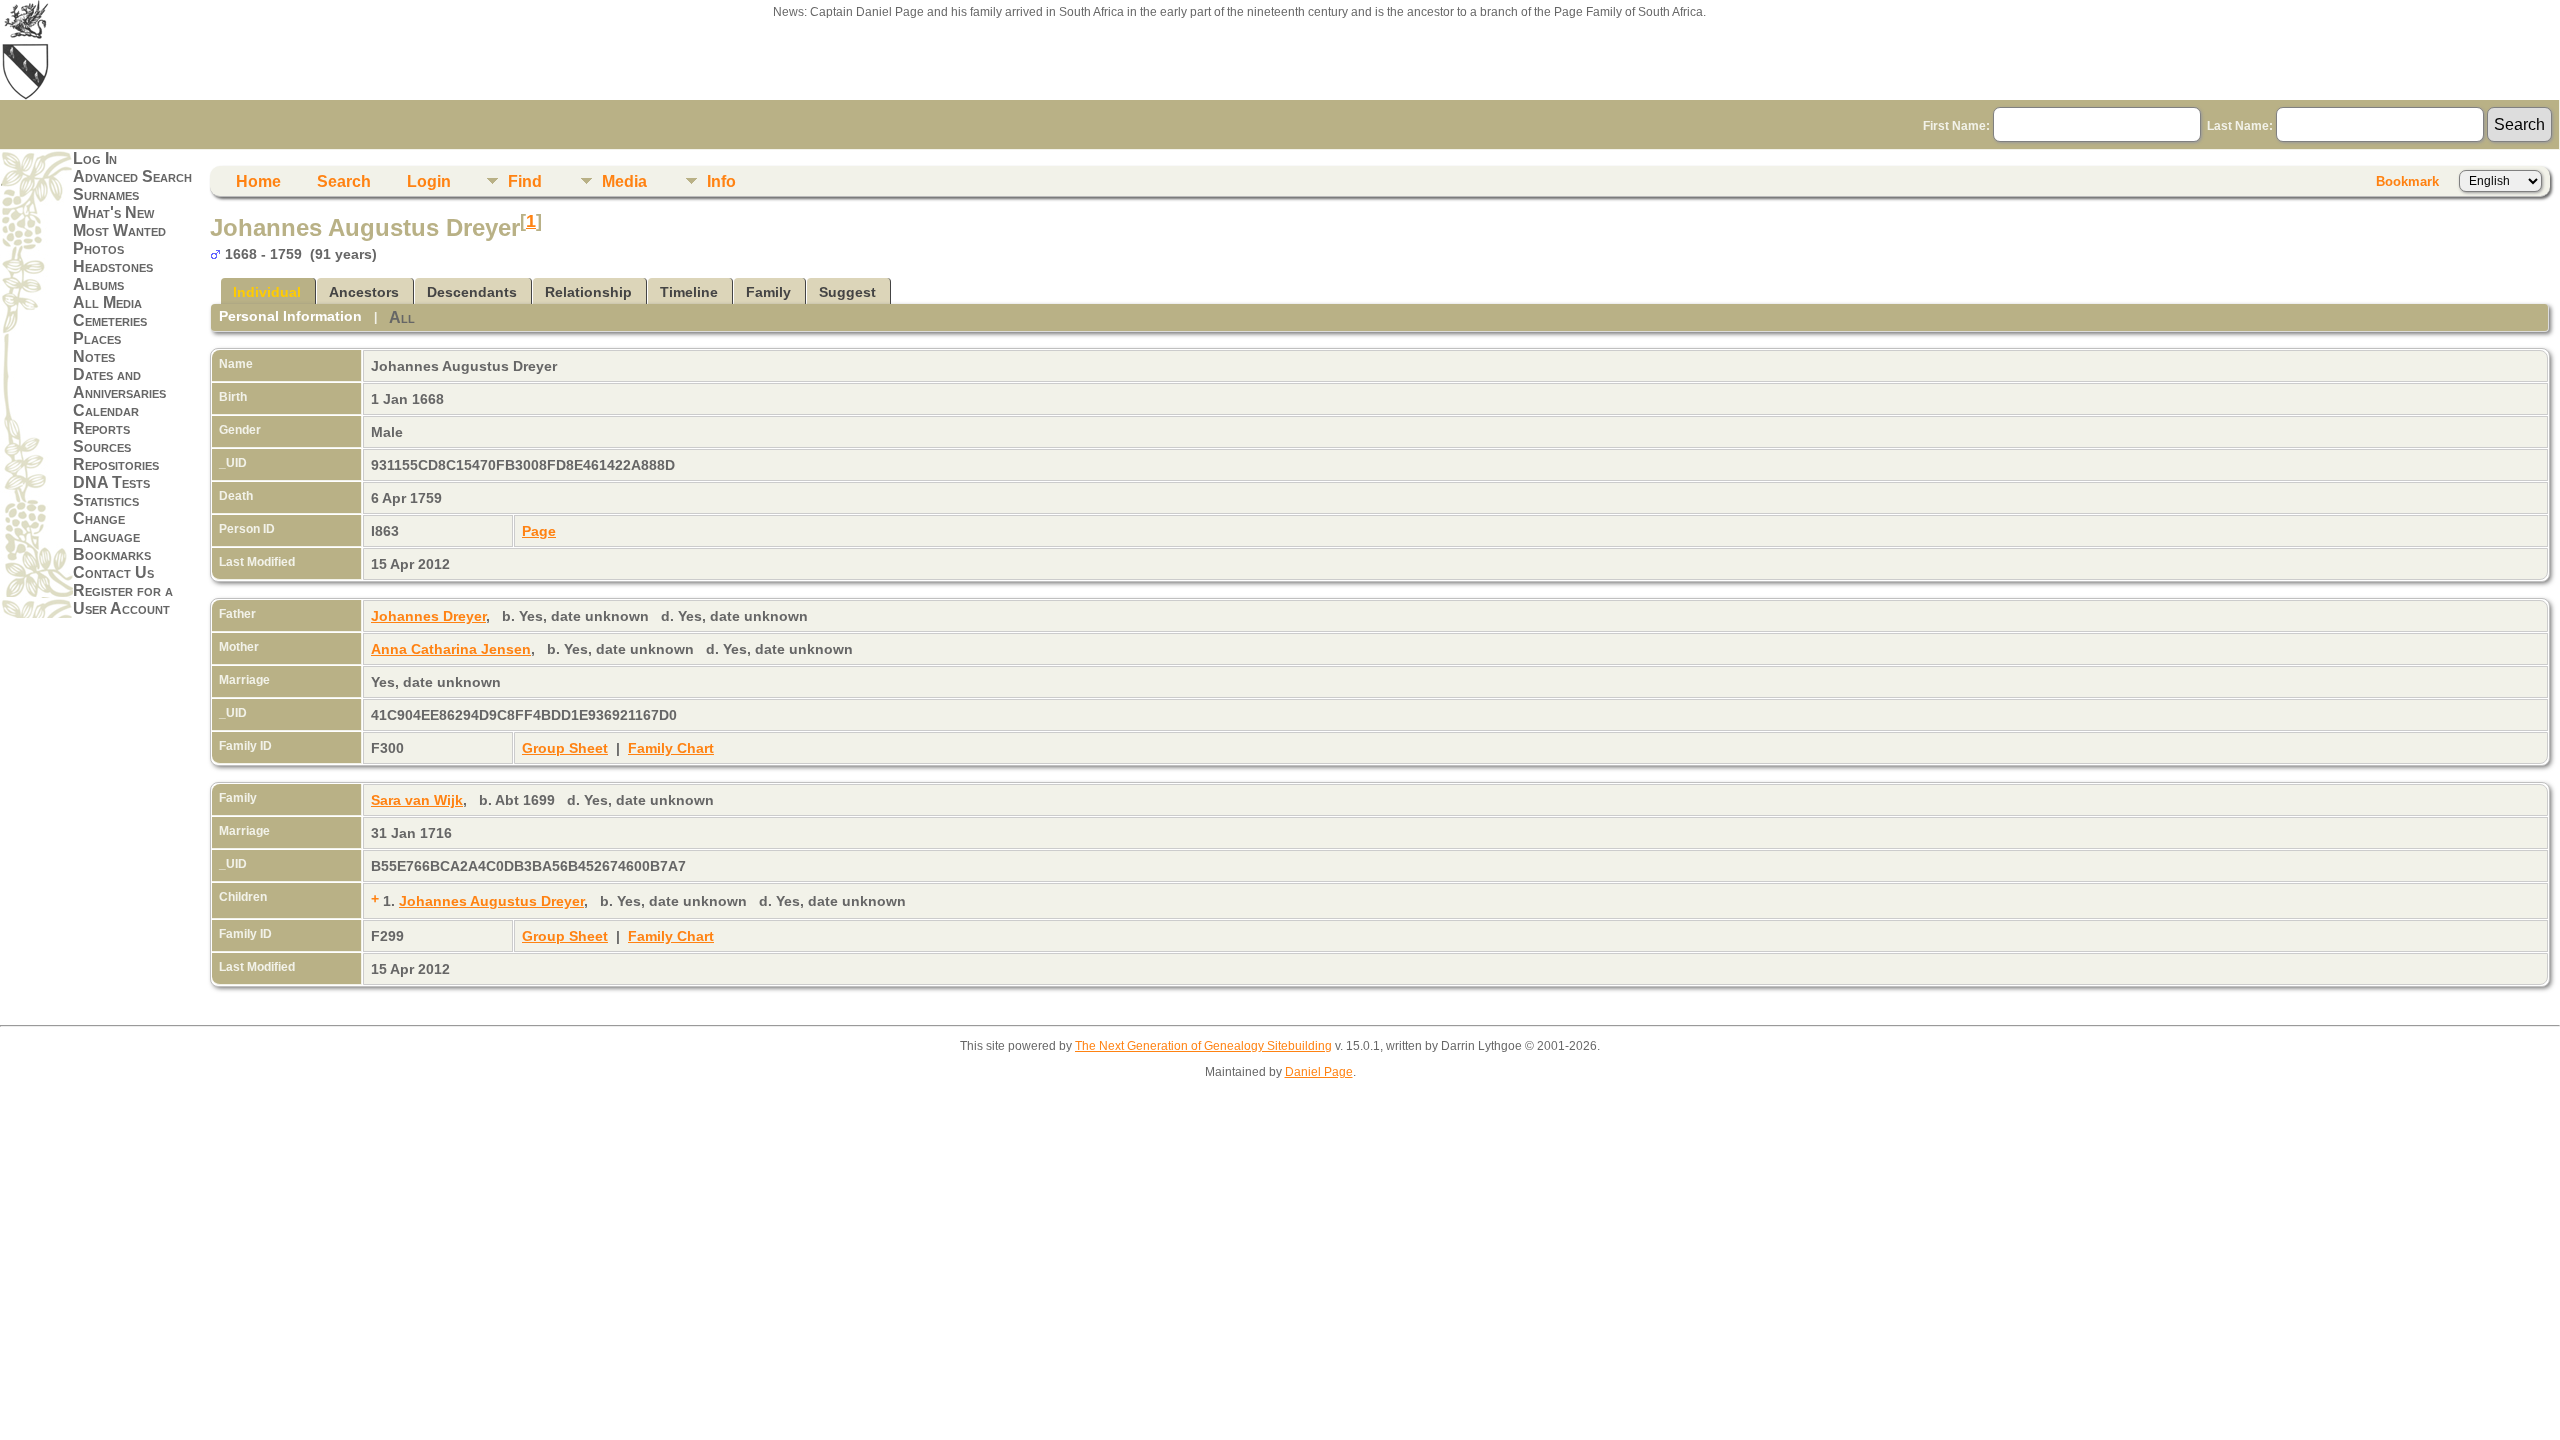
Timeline (689, 292)
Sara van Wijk (417, 800)
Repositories (116, 464)
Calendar (106, 410)
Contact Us (113, 572)
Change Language (106, 527)
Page (539, 531)
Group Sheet (565, 748)
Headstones (113, 266)
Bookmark (2407, 181)
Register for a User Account (123, 599)
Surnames (106, 194)
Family (768, 292)
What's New (113, 212)
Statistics (106, 500)
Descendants (472, 292)
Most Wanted (119, 230)
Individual (267, 292)
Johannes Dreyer (428, 616)
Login (429, 181)
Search (344, 181)
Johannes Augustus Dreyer (491, 901)
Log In (95, 158)
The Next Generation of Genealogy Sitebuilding (1203, 1046)
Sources (102, 446)
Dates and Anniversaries (119, 383)
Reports (101, 428)
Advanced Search (132, 176)
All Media (107, 302)
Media (624, 181)
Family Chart (671, 748)
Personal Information (290, 316)
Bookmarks (112, 554)
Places (97, 338)
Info (721, 181)
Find (525, 181)
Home (258, 181)
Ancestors (364, 292)
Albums (98, 284)
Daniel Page (1319, 1072)
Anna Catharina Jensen (451, 649)
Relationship (588, 292)
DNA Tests (111, 482)
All (402, 317)
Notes (94, 356)
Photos (98, 248)
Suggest (847, 292)
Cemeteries (110, 320)
